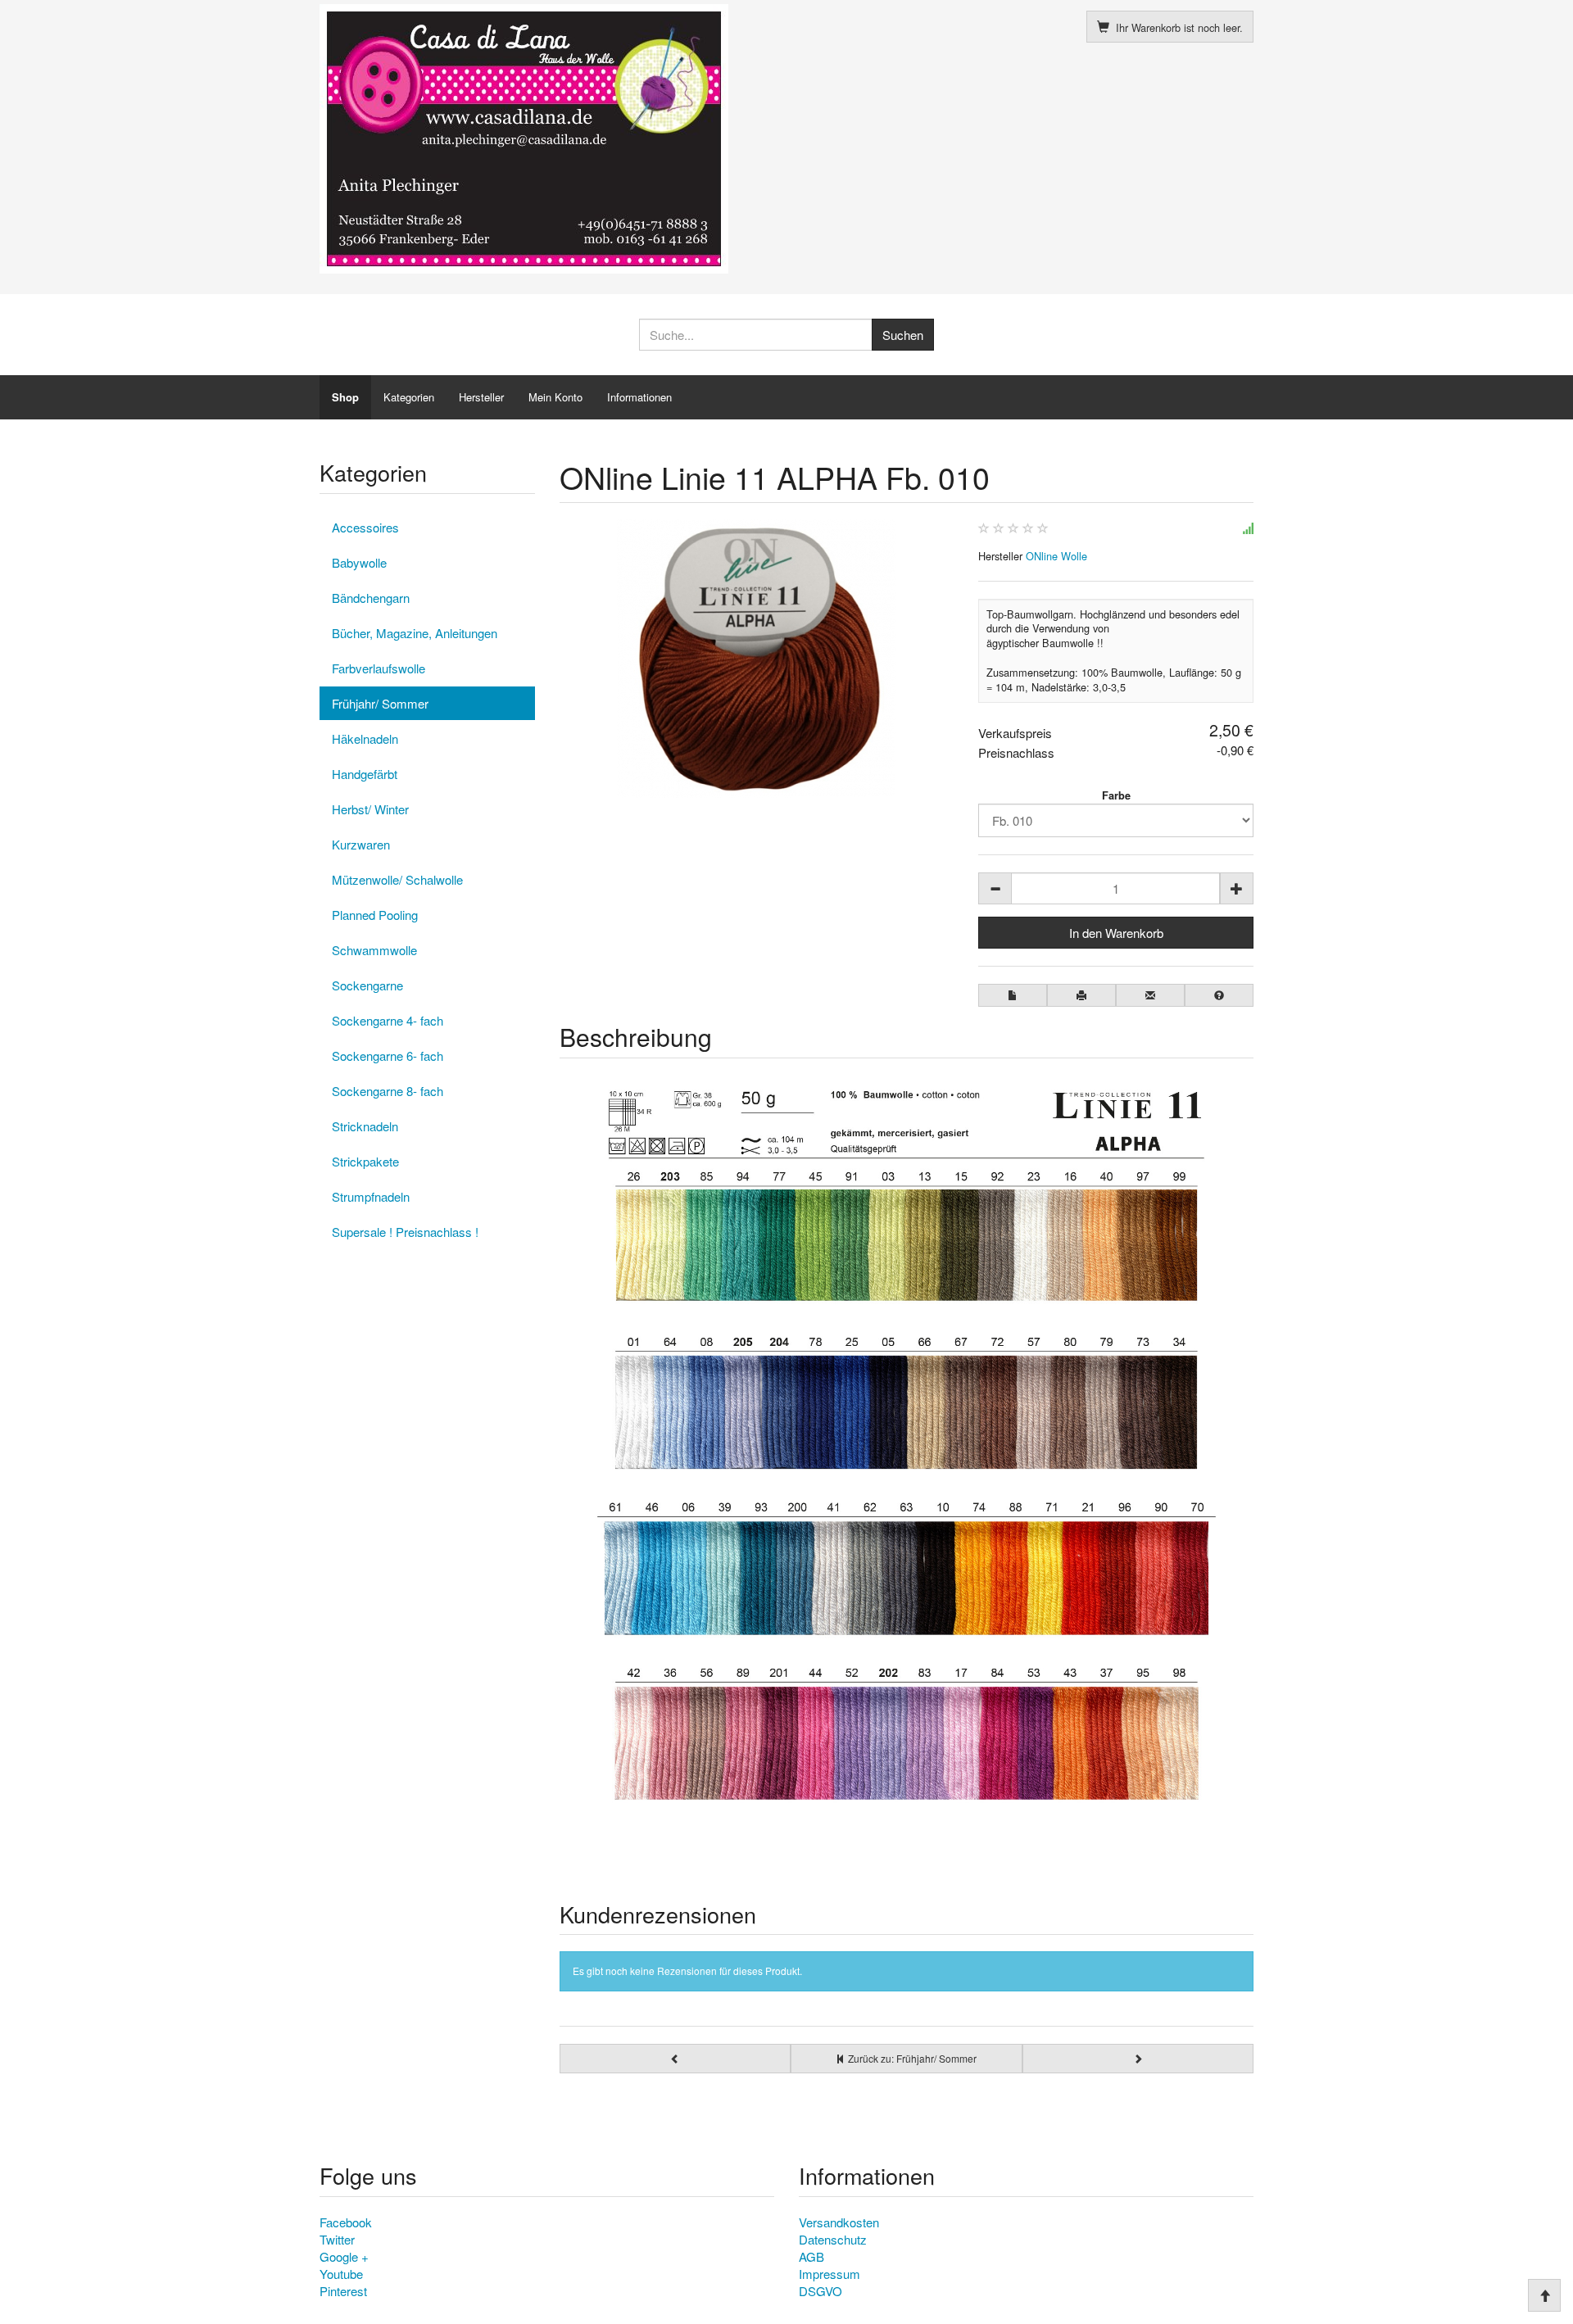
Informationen (639, 397)
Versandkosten (839, 2222)
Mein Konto (555, 397)
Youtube (341, 2274)
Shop (345, 397)
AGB (811, 2256)
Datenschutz (833, 2239)
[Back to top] (1544, 2295)
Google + (344, 2256)
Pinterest (343, 2291)
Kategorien (409, 397)
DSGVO (820, 2291)
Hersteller (481, 397)
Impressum (830, 2274)
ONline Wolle (1056, 556)
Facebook (346, 2222)
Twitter (337, 2239)
